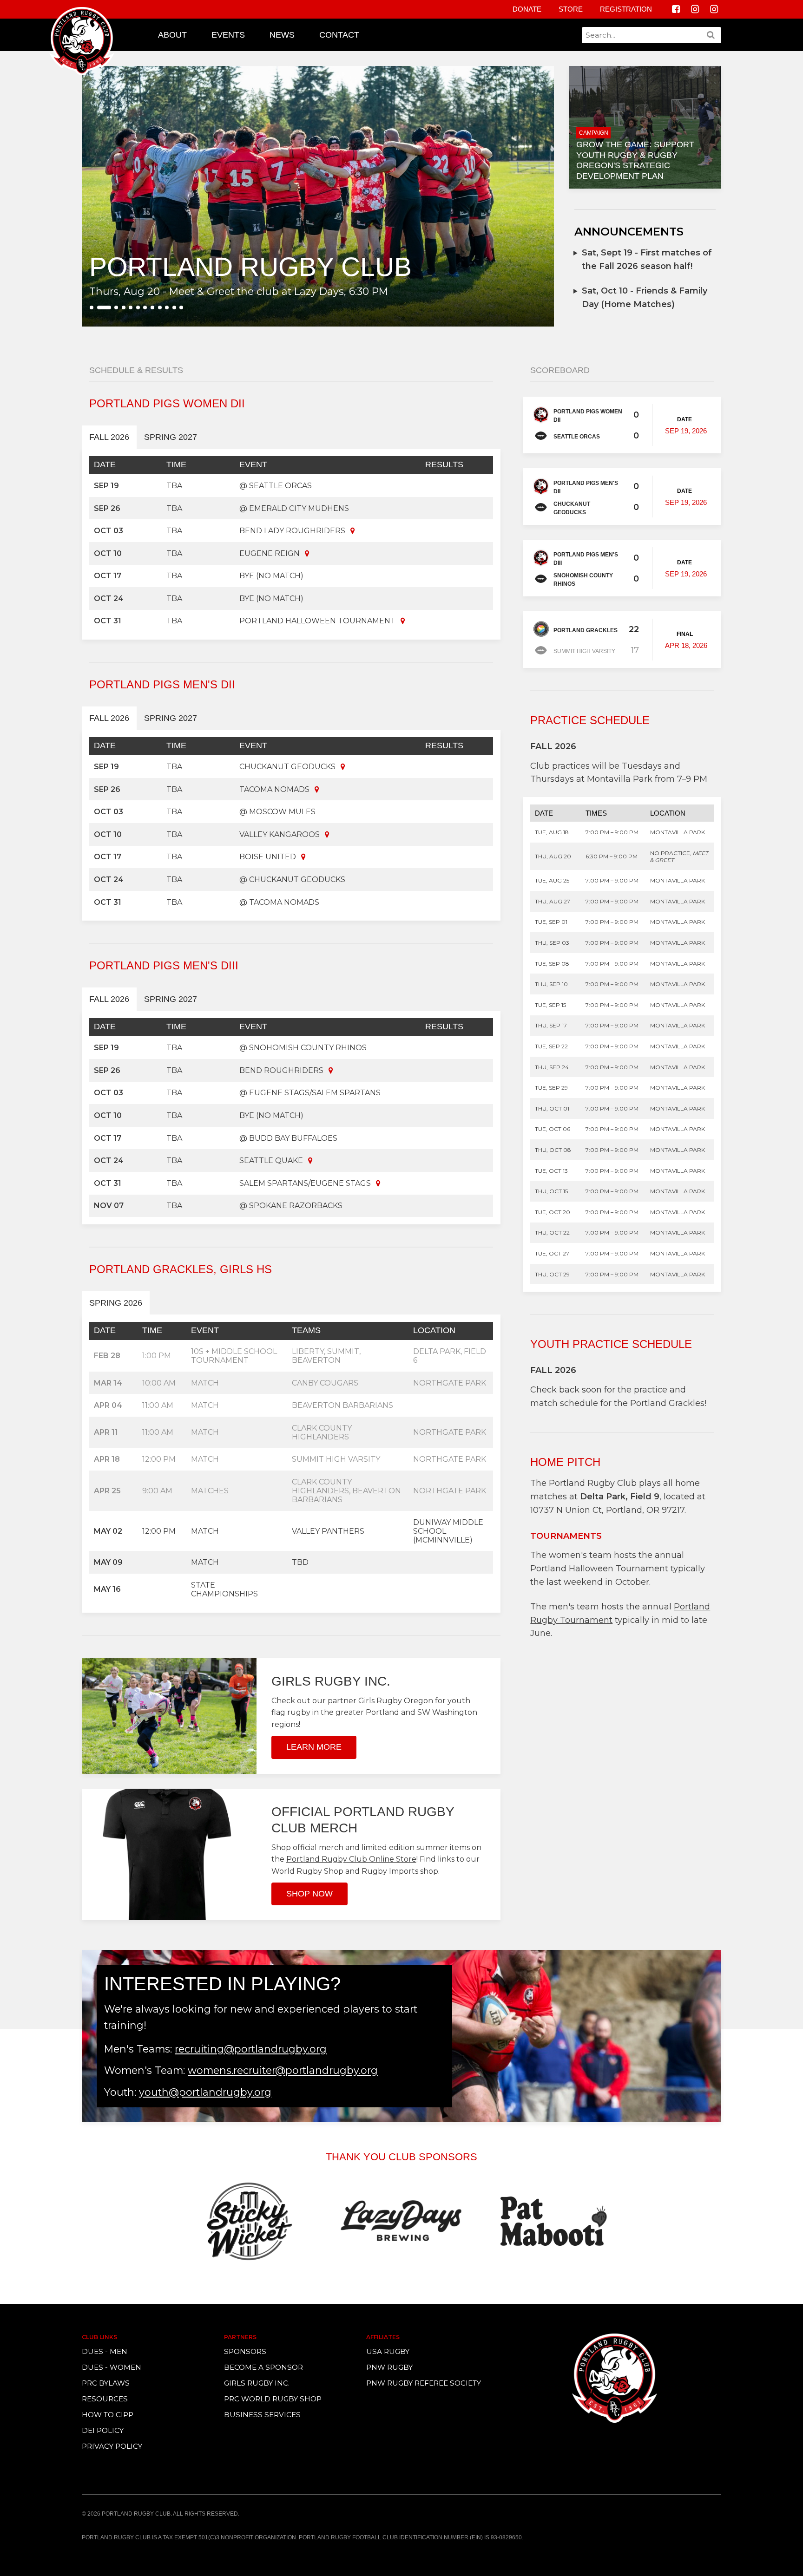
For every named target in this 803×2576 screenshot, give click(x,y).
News (282, 35)
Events (228, 35)
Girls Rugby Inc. (257, 2383)
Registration (626, 9)
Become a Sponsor (263, 2367)
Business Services (262, 2415)
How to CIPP (108, 2415)
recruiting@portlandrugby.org (251, 2049)
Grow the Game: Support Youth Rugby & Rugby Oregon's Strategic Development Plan (635, 160)
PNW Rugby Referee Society (424, 2383)
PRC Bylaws (106, 2383)
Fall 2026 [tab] (109, 437)
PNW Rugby (389, 2367)
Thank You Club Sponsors (401, 2157)
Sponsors (245, 2351)
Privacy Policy (112, 2446)
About (172, 35)
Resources (105, 2399)
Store (571, 9)
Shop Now (309, 1894)
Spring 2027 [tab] (171, 437)
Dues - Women (112, 2367)
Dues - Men (105, 2351)
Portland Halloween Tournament (599, 1569)
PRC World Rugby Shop (273, 2399)
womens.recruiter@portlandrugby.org (283, 2070)
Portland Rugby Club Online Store (351, 1859)
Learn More (314, 1747)
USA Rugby (388, 2351)
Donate (527, 9)
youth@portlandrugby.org (205, 2092)
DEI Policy (103, 2430)
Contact (339, 35)
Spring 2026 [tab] (116, 1303)
